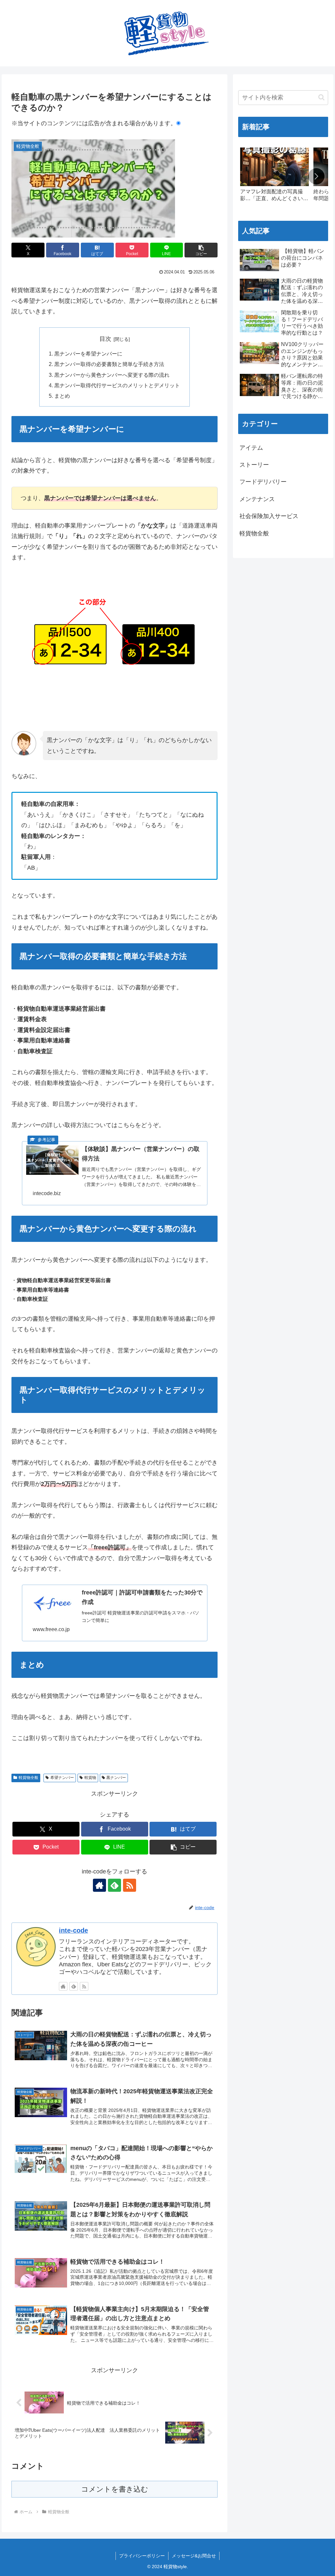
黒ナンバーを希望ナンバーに (88, 354)
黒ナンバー (116, 1778)
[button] (201, 250)
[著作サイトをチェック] (99, 1885)
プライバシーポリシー (142, 2556)
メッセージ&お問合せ (194, 2556)
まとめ (62, 396)
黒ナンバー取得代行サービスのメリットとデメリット (117, 385)
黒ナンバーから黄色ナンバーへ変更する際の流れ (112, 375)
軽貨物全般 (28, 1778)
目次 (105, 339)
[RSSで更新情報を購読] (130, 1885)
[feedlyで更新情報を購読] (115, 1885)
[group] (274, 178)
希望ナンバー (62, 1778)
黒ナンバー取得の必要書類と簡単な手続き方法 (109, 364)
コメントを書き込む (115, 2489)
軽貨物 (90, 1778)
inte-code (73, 1930)
